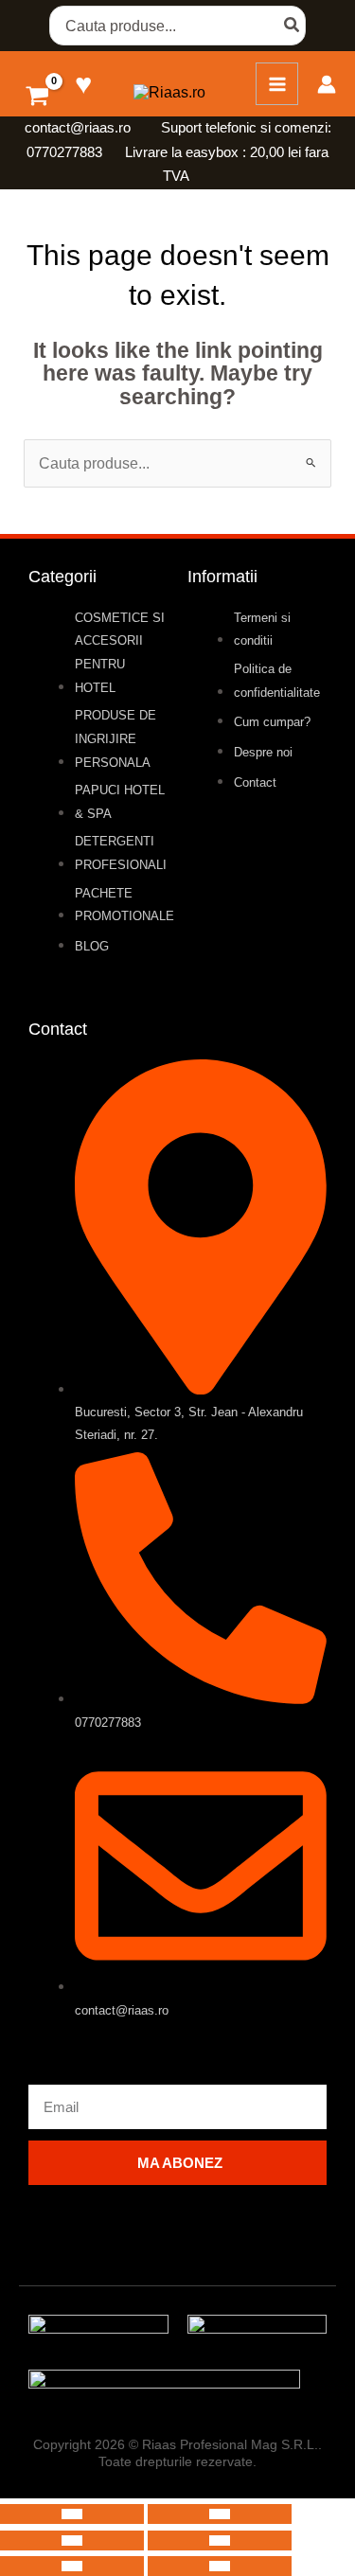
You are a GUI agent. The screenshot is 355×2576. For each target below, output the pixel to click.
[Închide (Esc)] (220, 2540)
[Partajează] (72, 2540)
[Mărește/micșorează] (72, 2514)
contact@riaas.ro (80, 128)
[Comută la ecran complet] (220, 2514)
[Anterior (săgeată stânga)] (72, 2566)
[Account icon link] (327, 84)
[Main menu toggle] (277, 84)
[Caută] (293, 26)
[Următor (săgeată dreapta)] (220, 2566)
